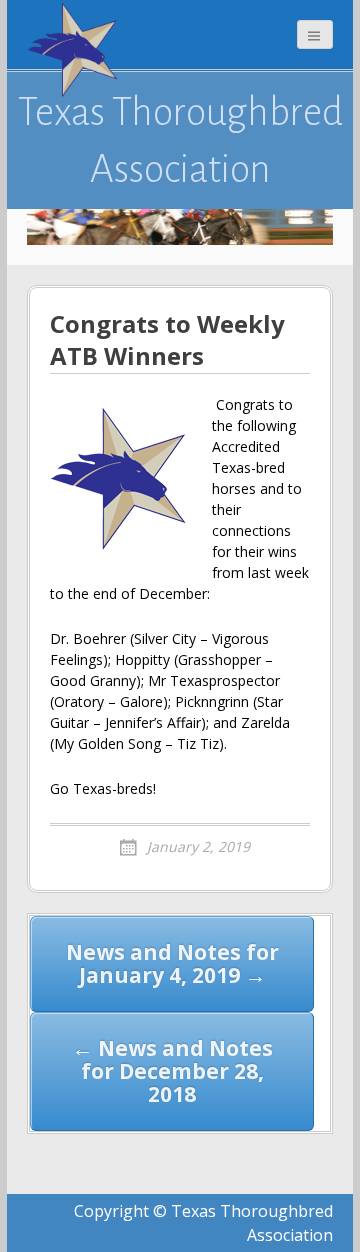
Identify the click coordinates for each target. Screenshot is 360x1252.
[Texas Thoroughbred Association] (77, 50)
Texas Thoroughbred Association (180, 140)
